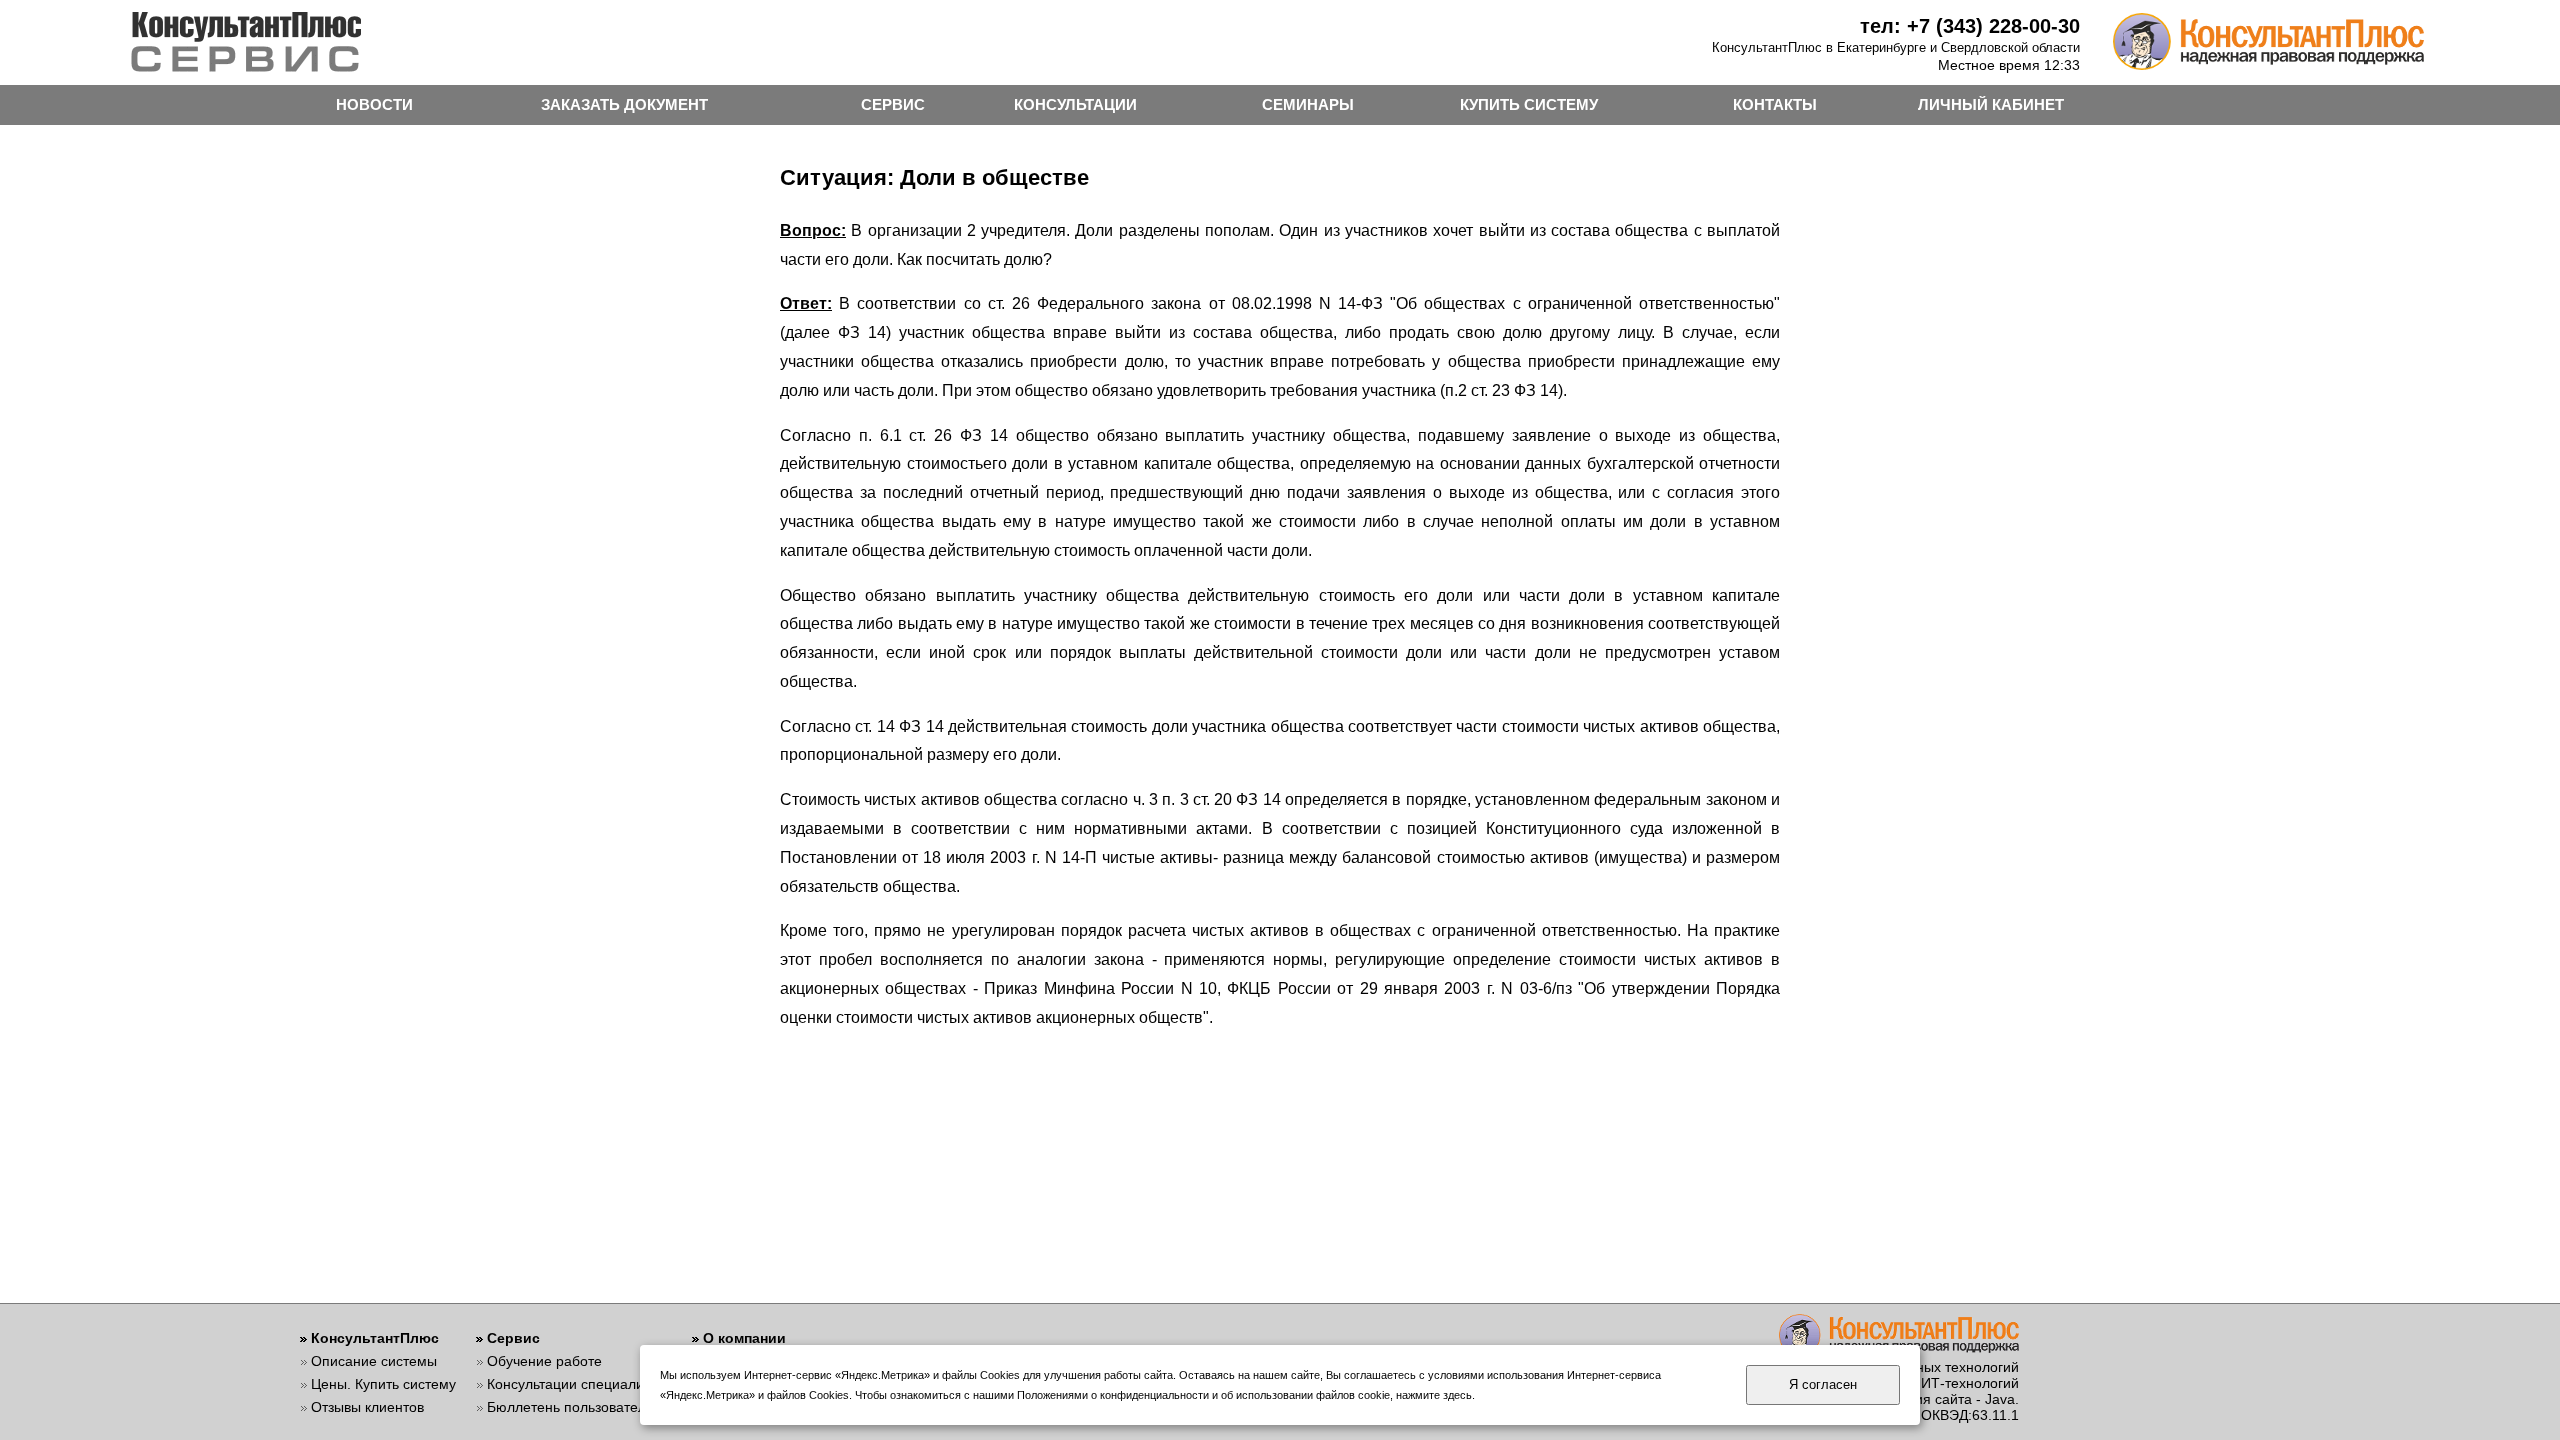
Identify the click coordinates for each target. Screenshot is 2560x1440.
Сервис (513, 1338)
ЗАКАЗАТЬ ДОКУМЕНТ (624, 104)
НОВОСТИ (374, 104)
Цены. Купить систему (383, 1384)
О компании (744, 1338)
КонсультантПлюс (375, 1338)
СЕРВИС (893, 104)
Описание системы (374, 1361)
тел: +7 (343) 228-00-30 (1970, 26)
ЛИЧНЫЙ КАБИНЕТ (1991, 104)
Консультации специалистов (579, 1384)
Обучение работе (544, 1361)
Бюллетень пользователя (570, 1407)
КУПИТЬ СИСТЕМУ (1529, 104)
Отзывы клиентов (367, 1407)
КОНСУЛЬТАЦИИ (1075, 104)
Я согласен (1823, 1384)
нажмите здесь (1434, 1395)
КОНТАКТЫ (1775, 104)
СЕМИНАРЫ (1308, 104)
